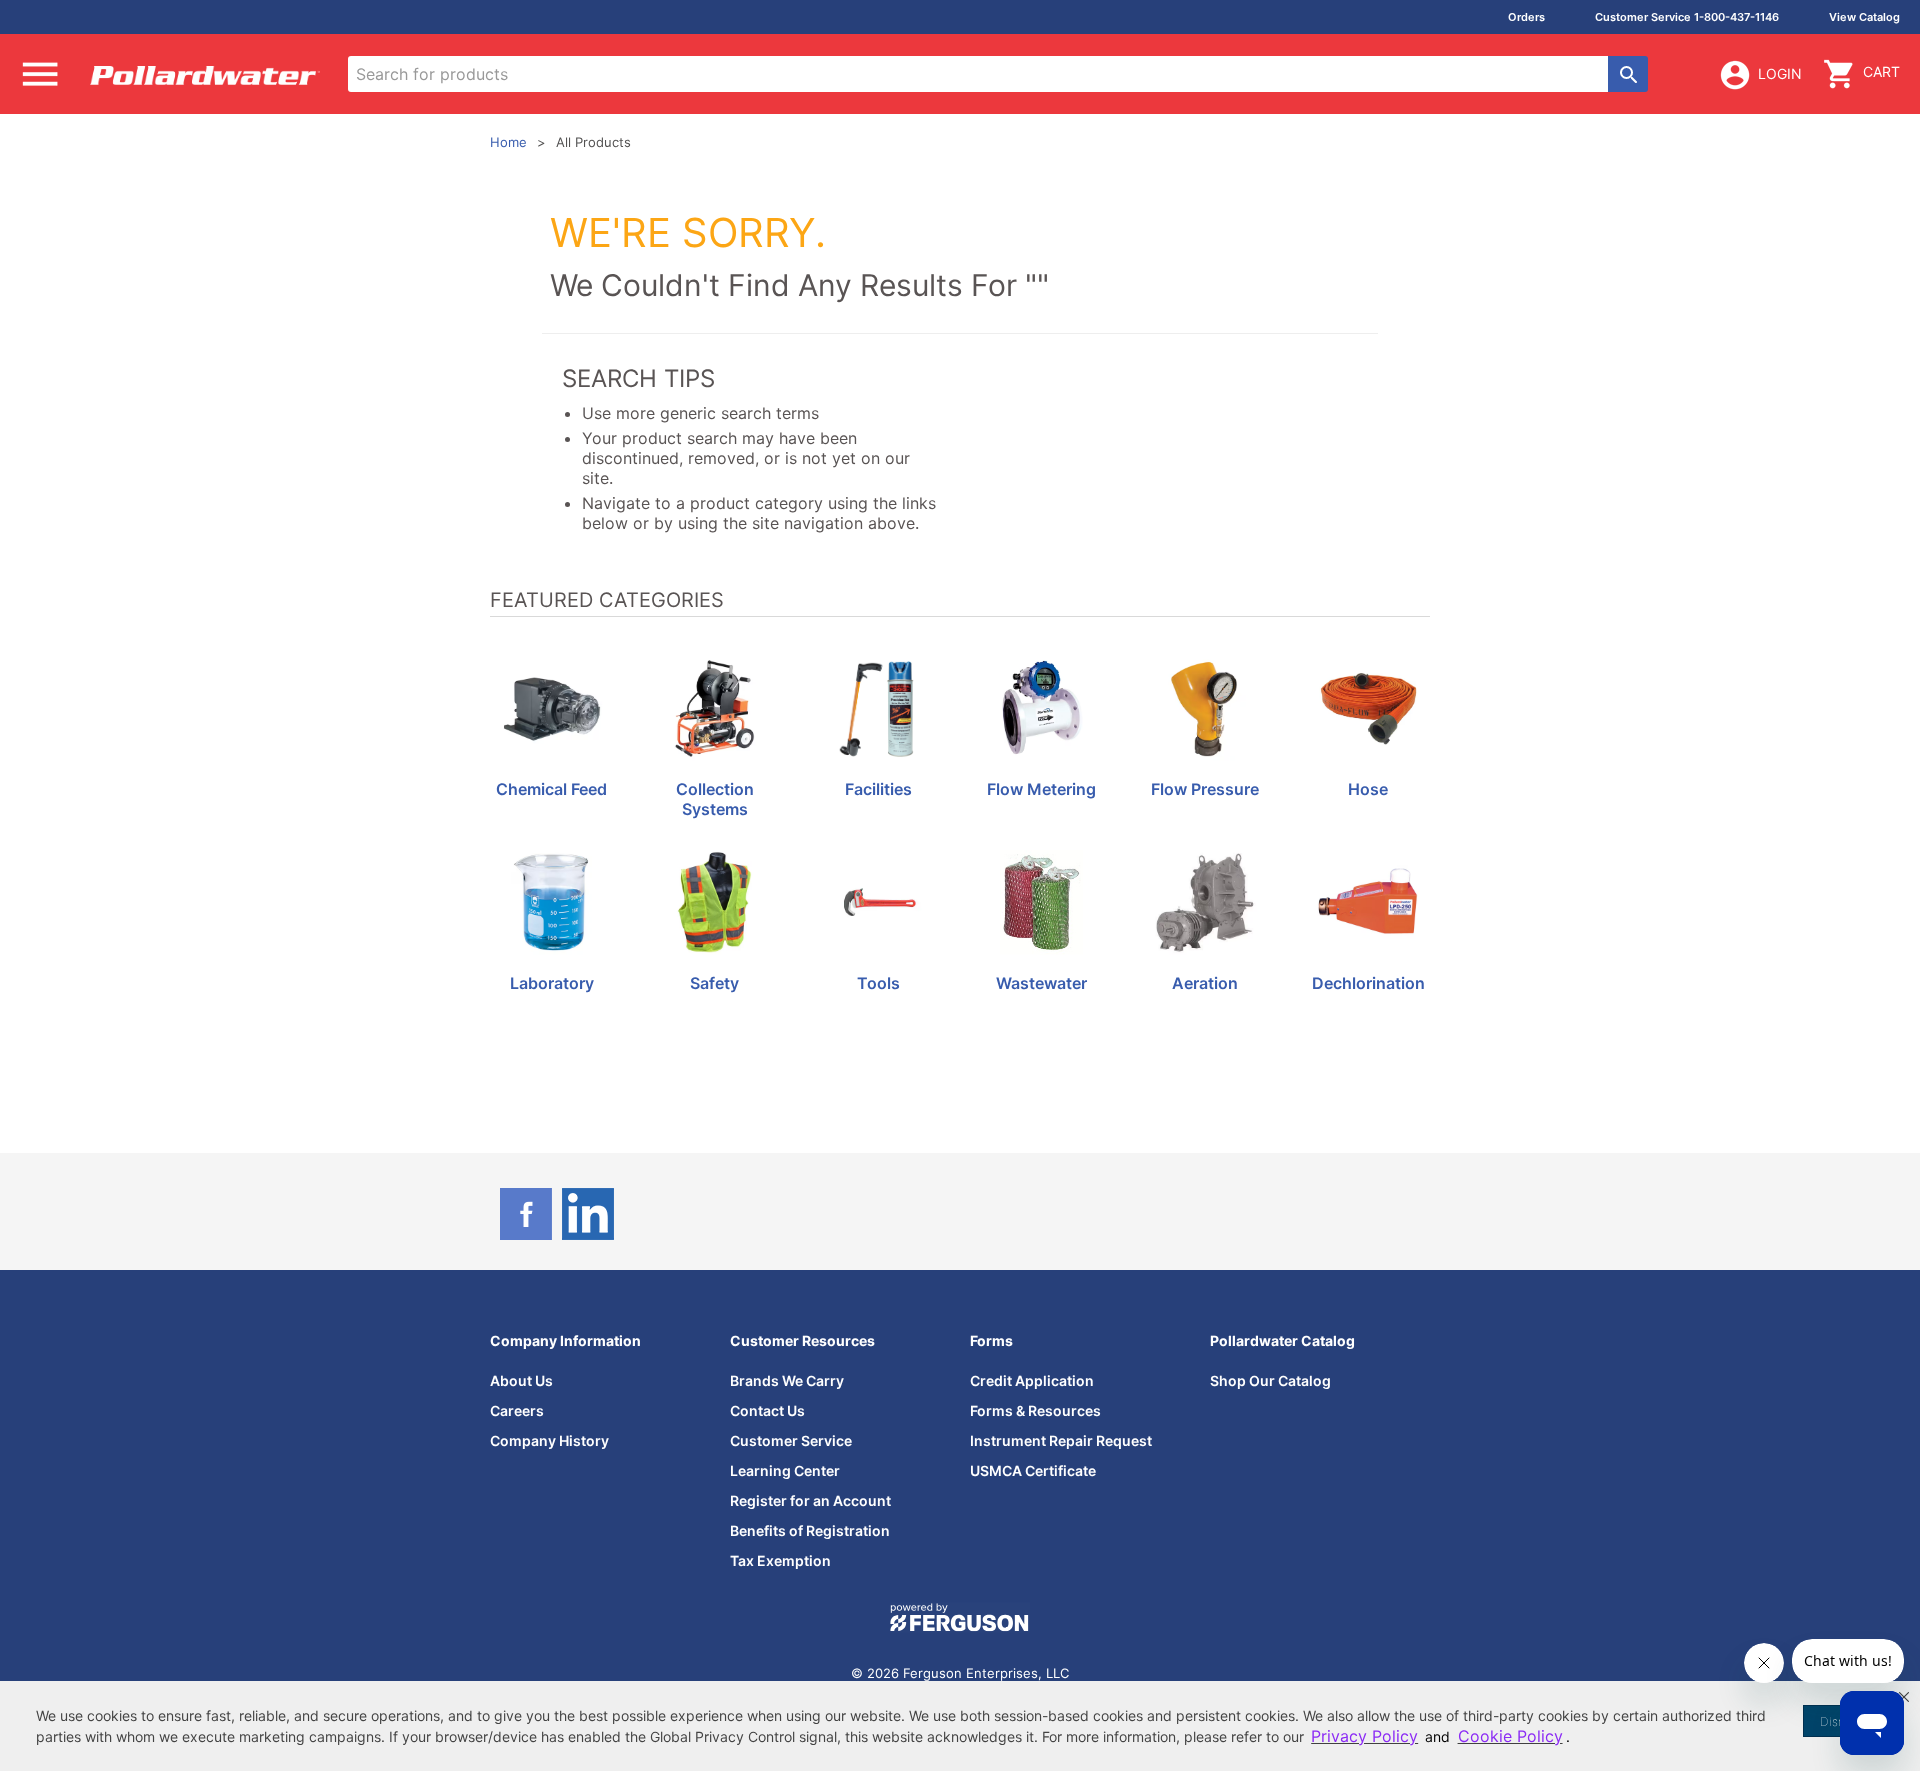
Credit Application (1032, 1380)
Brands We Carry (787, 1380)
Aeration (1205, 983)
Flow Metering (1041, 789)
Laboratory (552, 983)
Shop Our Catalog (1270, 1380)
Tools (878, 983)
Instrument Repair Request (1061, 1440)
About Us (521, 1380)
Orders (1526, 17)
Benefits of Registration (810, 1530)
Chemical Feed (551, 789)
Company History (549, 1440)
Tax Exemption (780, 1560)
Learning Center (785, 1470)
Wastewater (1041, 983)
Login (1780, 73)
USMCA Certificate (1033, 1470)
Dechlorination (1368, 983)
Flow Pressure (1205, 789)
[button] (1904, 1697)
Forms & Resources (1035, 1410)
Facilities (878, 789)
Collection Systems (715, 799)
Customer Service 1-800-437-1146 (1687, 17)
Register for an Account (810, 1500)
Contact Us (767, 1410)
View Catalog (1864, 17)
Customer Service (791, 1440)
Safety (714, 983)
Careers (517, 1410)
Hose (1368, 789)
